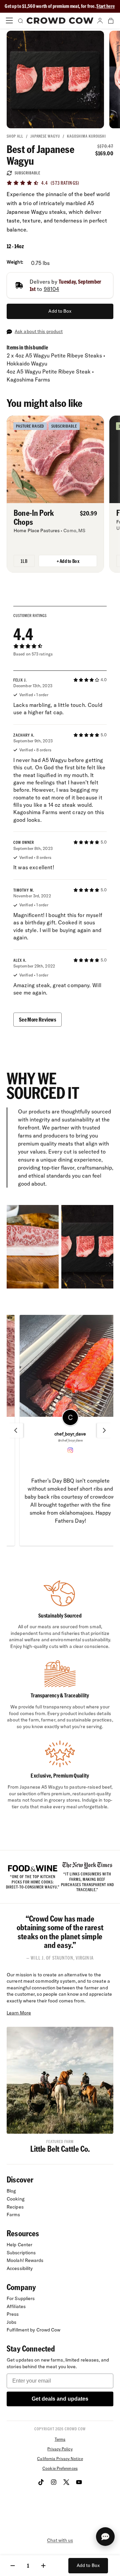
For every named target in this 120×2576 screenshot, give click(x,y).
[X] (66, 2482)
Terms (60, 2439)
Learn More (19, 2013)
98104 (51, 289)
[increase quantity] (43, 2566)
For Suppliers (21, 2298)
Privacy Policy (60, 2449)
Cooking (16, 2199)
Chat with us (60, 2540)
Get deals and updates (60, 2399)
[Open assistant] (105, 2537)
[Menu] (9, 21)
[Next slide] (104, 1430)
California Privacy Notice (60, 2459)
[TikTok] (41, 2482)
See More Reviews (37, 1019)
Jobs (11, 2322)
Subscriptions (21, 2253)
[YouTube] (79, 2482)
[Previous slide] (16, 1430)
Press (13, 2314)
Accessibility (20, 2268)
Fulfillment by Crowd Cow (34, 2330)
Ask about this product (39, 331)
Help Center (19, 2245)
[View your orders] (111, 21)
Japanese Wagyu (45, 136)
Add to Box (60, 311)
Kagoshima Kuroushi (86, 136)
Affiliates (16, 2306)
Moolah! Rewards (25, 2260)
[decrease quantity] (13, 2566)
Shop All (15, 136)
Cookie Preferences (60, 2468)
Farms (13, 2215)
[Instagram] (54, 2482)
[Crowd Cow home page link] (60, 21)
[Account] (100, 21)
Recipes (15, 2207)
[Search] (20, 21)
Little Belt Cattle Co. (60, 2149)
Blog (11, 2191)
